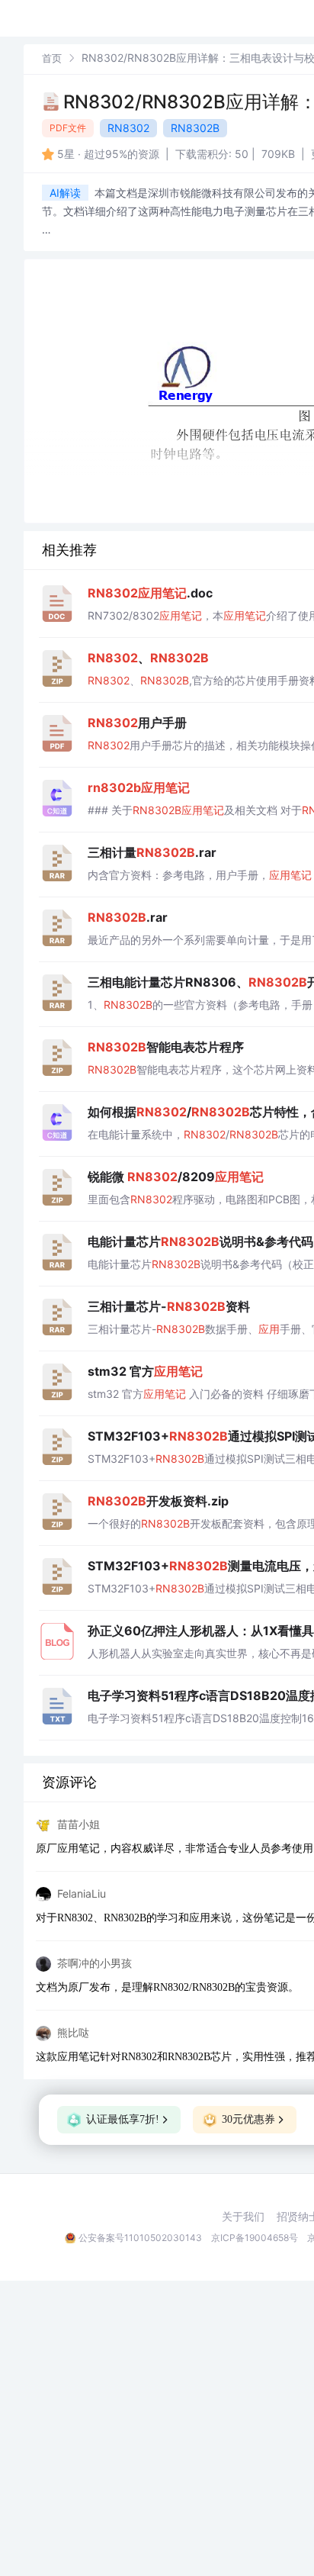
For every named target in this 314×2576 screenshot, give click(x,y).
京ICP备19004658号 (255, 2238)
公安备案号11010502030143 (140, 2238)
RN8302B (195, 128)
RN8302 (128, 128)
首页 (52, 58)
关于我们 (243, 2217)
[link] (52, 58)
